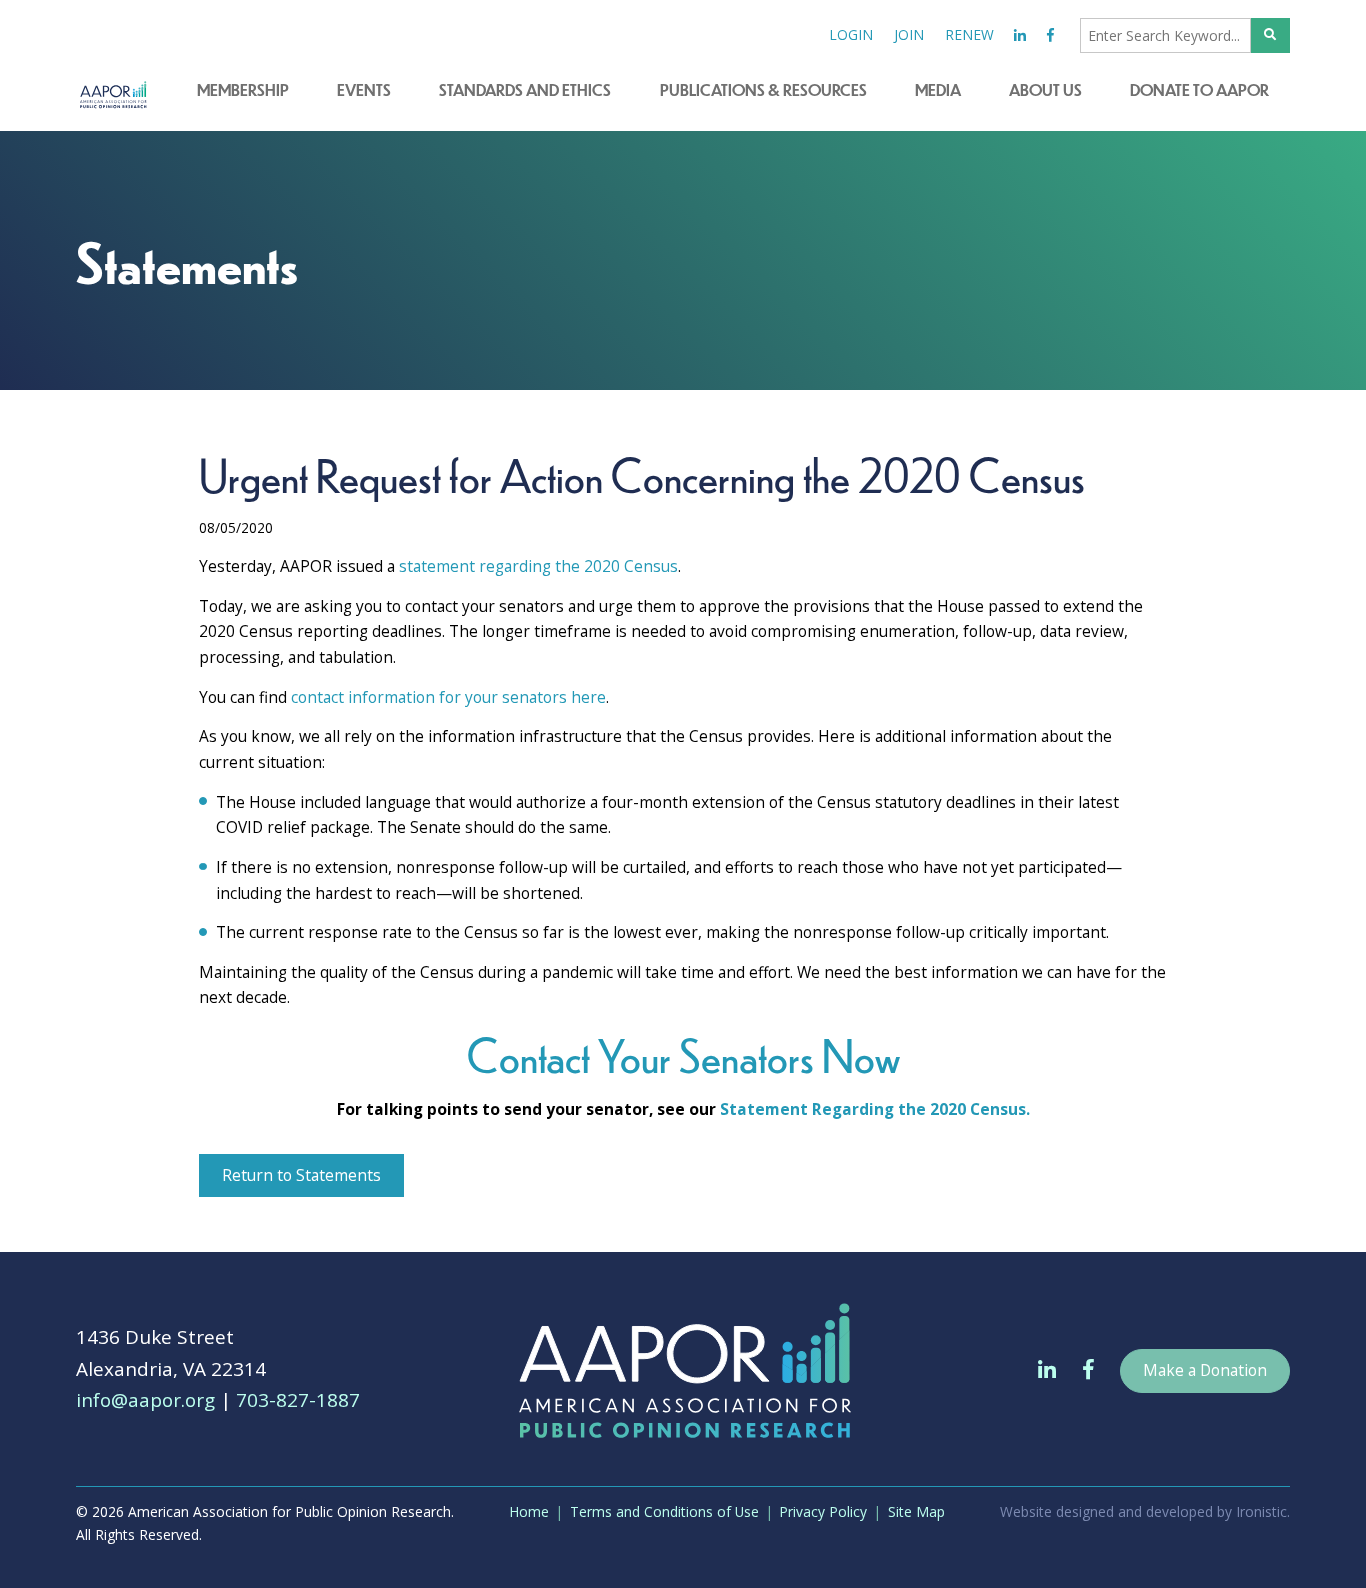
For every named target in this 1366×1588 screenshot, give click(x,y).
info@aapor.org (145, 1400)
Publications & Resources (763, 89)
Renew (969, 34)
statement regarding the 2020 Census (538, 566)
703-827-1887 (298, 1400)
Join (909, 34)
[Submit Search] (1271, 35)
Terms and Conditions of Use (664, 1511)
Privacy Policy (823, 1511)
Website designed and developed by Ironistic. (1145, 1511)
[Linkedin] (1020, 36)
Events (364, 89)
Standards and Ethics (525, 89)
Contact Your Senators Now (683, 1054)
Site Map (916, 1511)
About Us (1045, 89)
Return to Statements (301, 1175)
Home (529, 1511)
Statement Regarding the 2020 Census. (875, 1109)
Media (938, 89)
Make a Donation (1205, 1370)
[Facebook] (1051, 36)
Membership (243, 89)
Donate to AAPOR (1199, 89)
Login (851, 34)
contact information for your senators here (448, 697)
